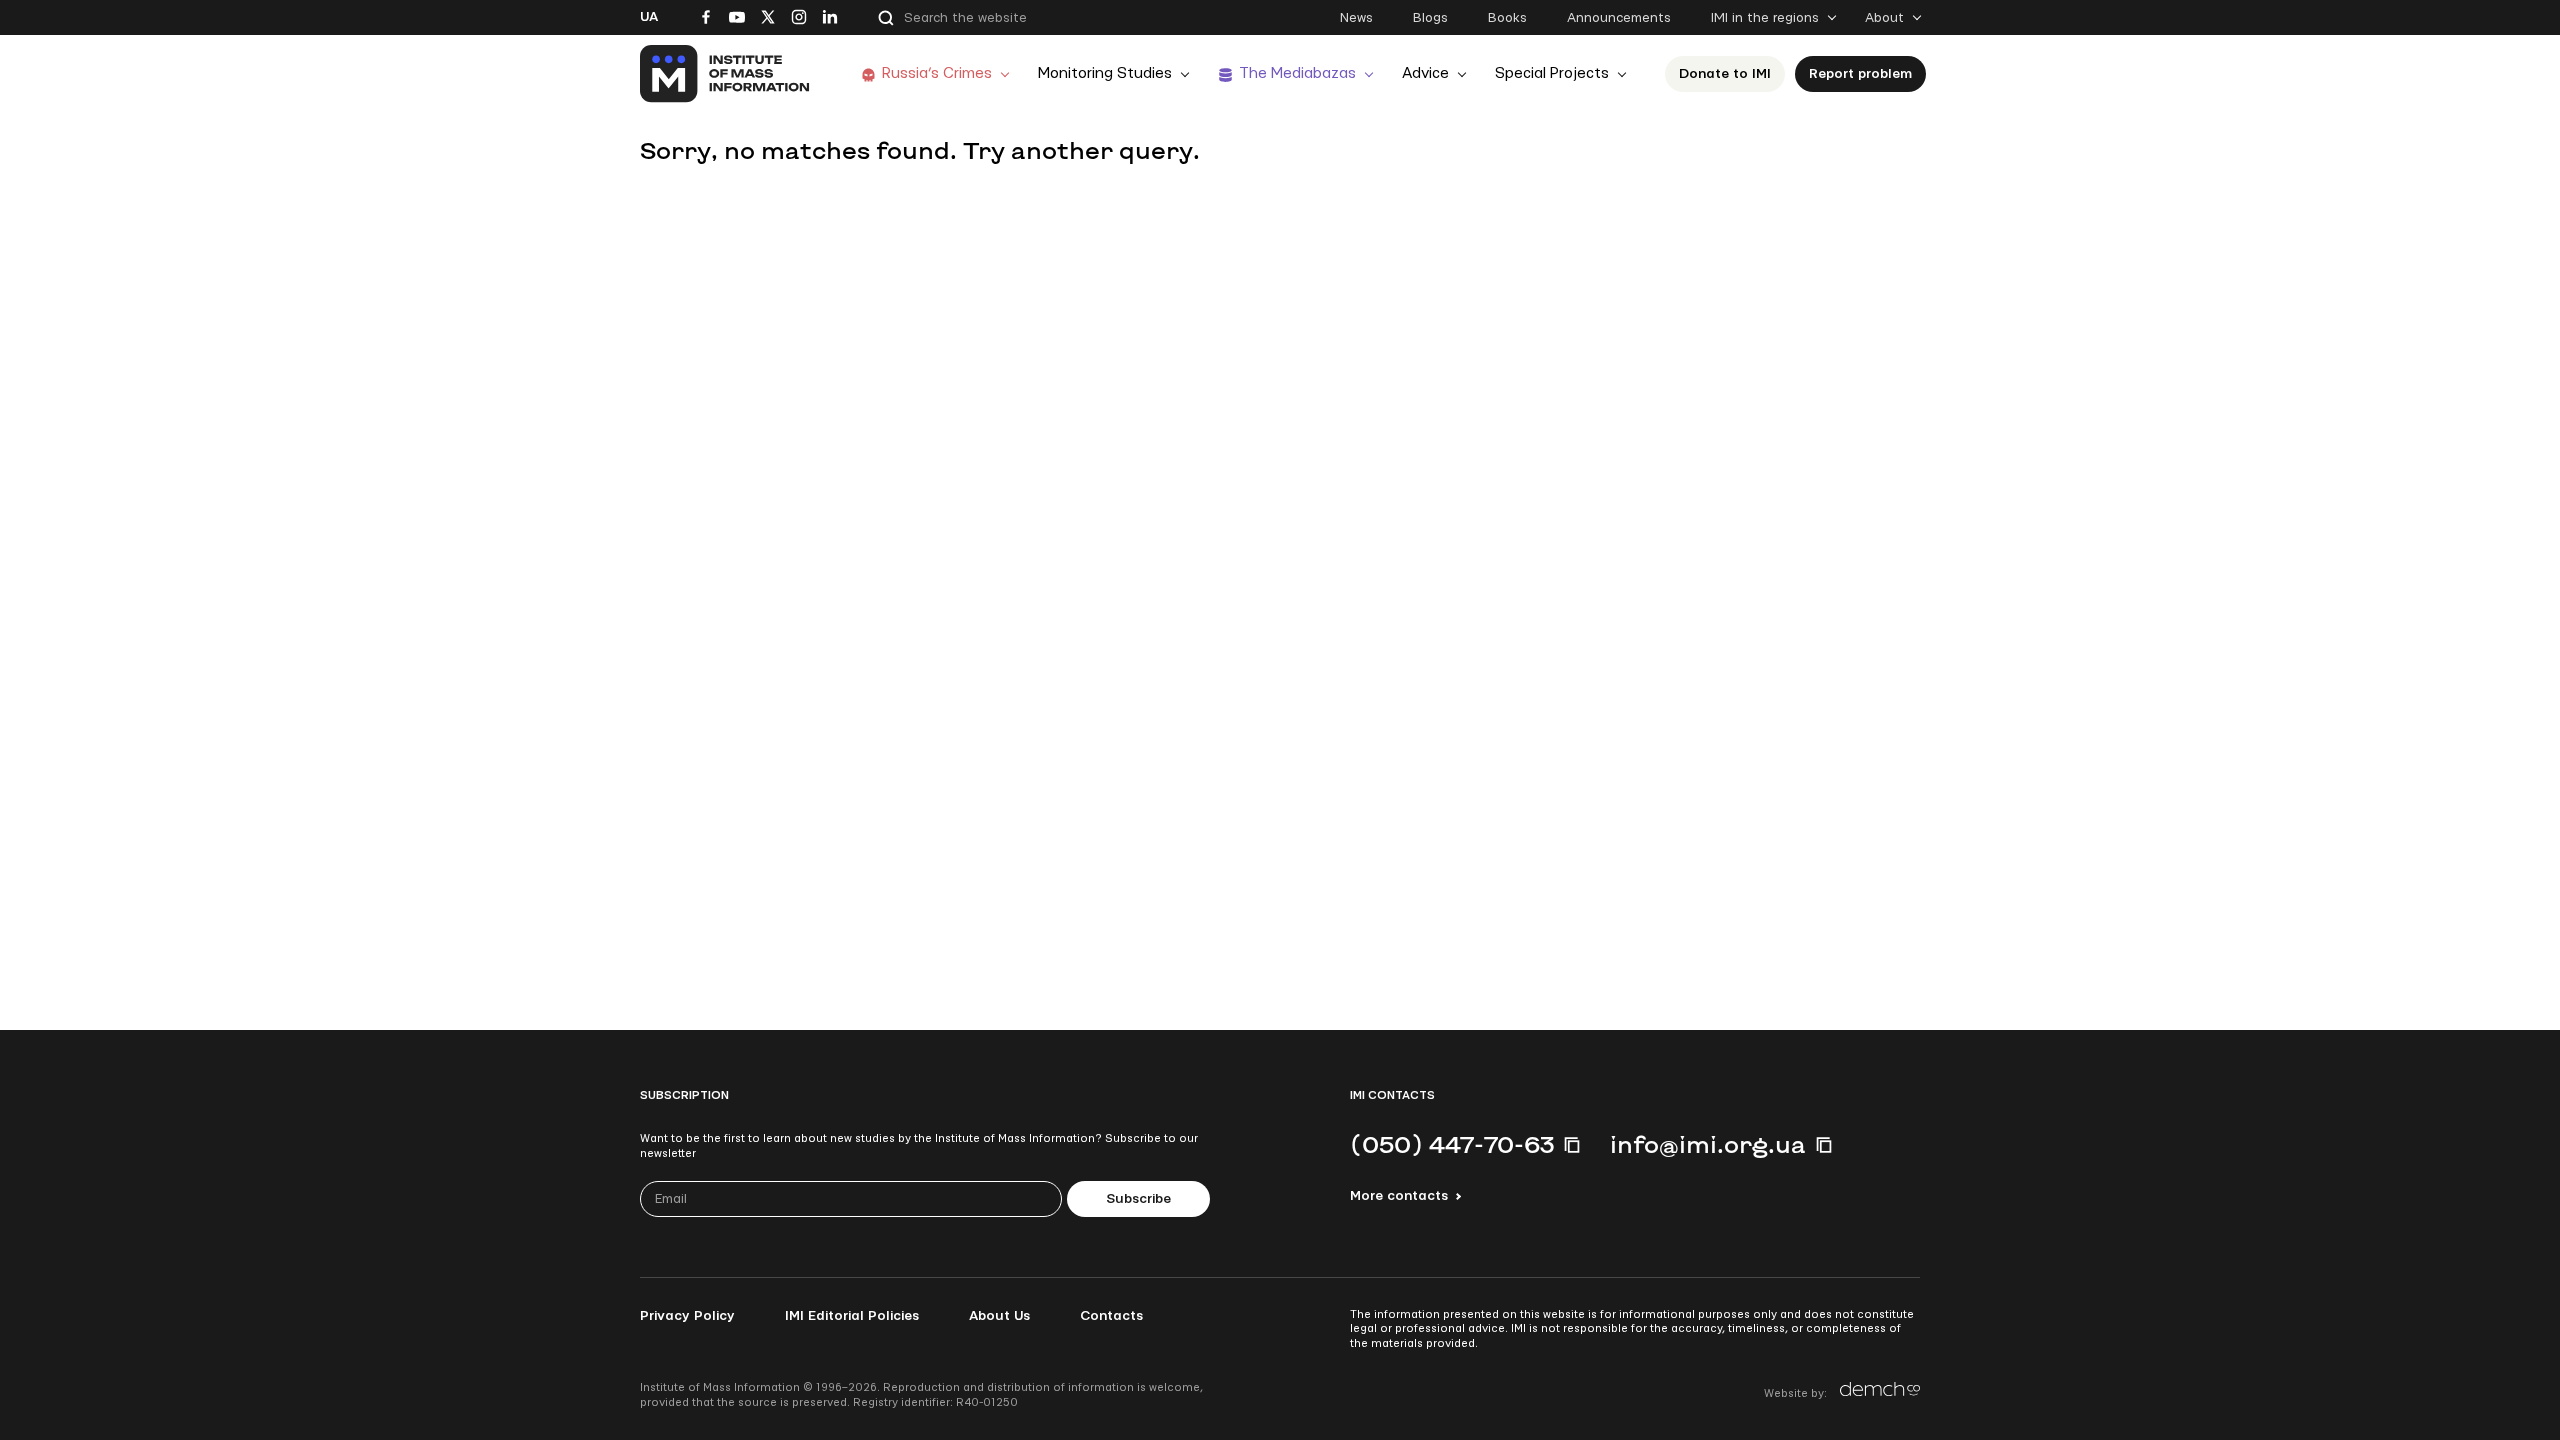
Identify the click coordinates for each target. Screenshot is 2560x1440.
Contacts (1111, 1316)
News (1356, 18)
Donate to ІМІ (1725, 74)
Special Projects (1552, 73)
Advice (1425, 73)
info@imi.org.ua (1708, 1144)
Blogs (1430, 18)
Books (1507, 18)
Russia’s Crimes (937, 73)
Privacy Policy (687, 1316)
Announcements (1619, 18)
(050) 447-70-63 (1452, 1144)
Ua (649, 17)
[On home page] (725, 74)
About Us (999, 1316)
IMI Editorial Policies (852, 1316)
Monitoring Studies (1105, 73)
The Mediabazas (1297, 73)
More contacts (1399, 1196)
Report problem (1860, 74)
